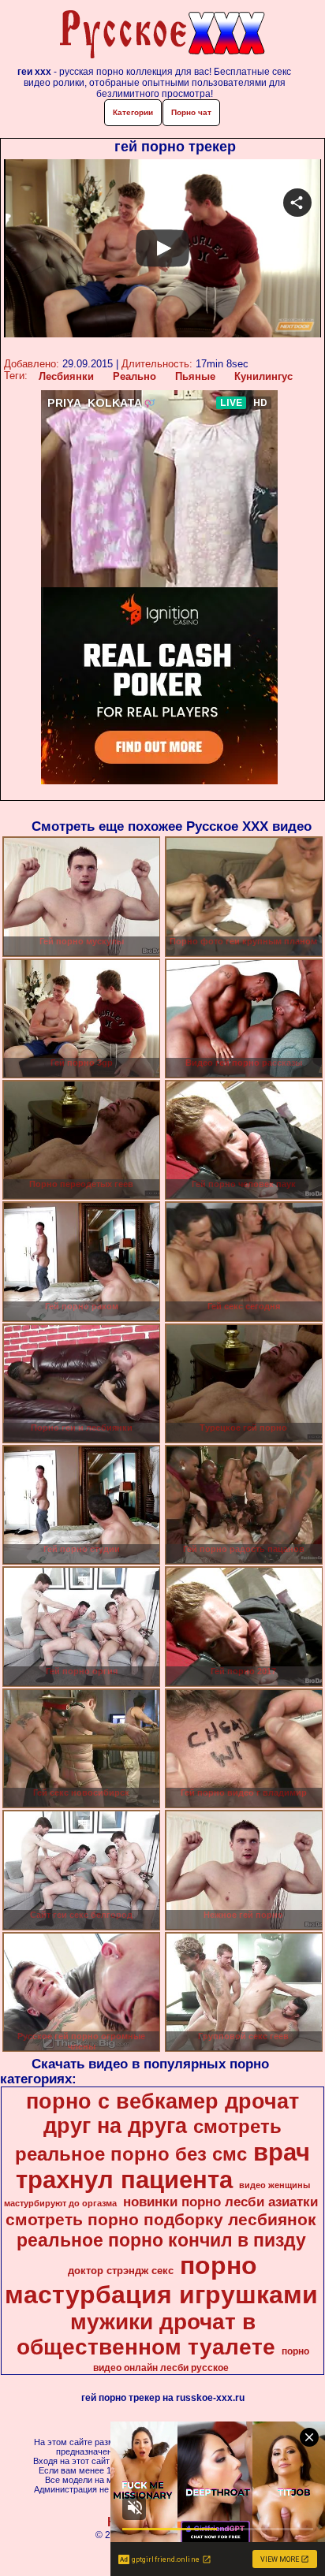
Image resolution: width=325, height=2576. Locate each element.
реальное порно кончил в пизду (161, 2240)
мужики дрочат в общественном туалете (146, 2334)
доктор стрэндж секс (121, 2271)
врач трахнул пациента (163, 2166)
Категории (133, 112)
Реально (134, 376)
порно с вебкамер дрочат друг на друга (162, 2114)
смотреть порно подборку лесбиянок (161, 2220)
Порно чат (191, 112)
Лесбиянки (66, 376)
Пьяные (195, 376)
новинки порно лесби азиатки (220, 2202)
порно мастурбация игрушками (161, 2280)
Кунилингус (263, 376)
